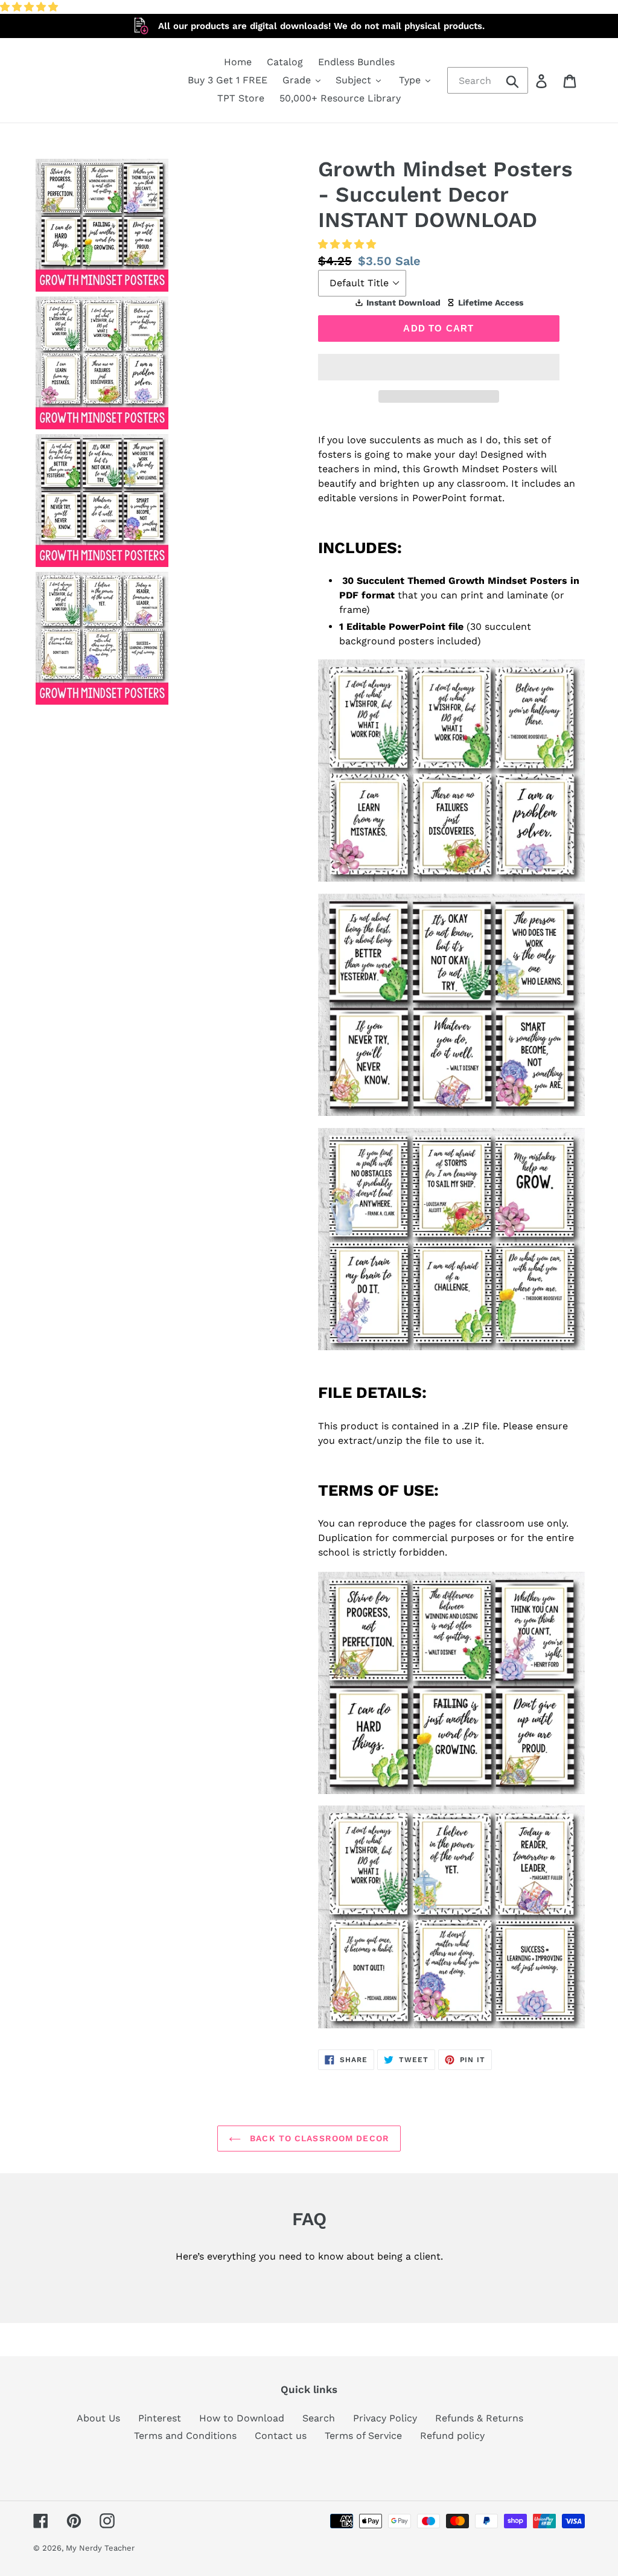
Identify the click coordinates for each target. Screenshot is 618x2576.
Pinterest (160, 2418)
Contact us (281, 2436)
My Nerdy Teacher (100, 2548)
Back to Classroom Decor (318, 2138)
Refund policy (452, 2436)
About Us (98, 2418)
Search (319, 2418)
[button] (30, 7)
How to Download (242, 2418)
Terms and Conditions (185, 2436)
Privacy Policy (385, 2418)
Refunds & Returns (479, 2418)
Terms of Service (363, 2436)
